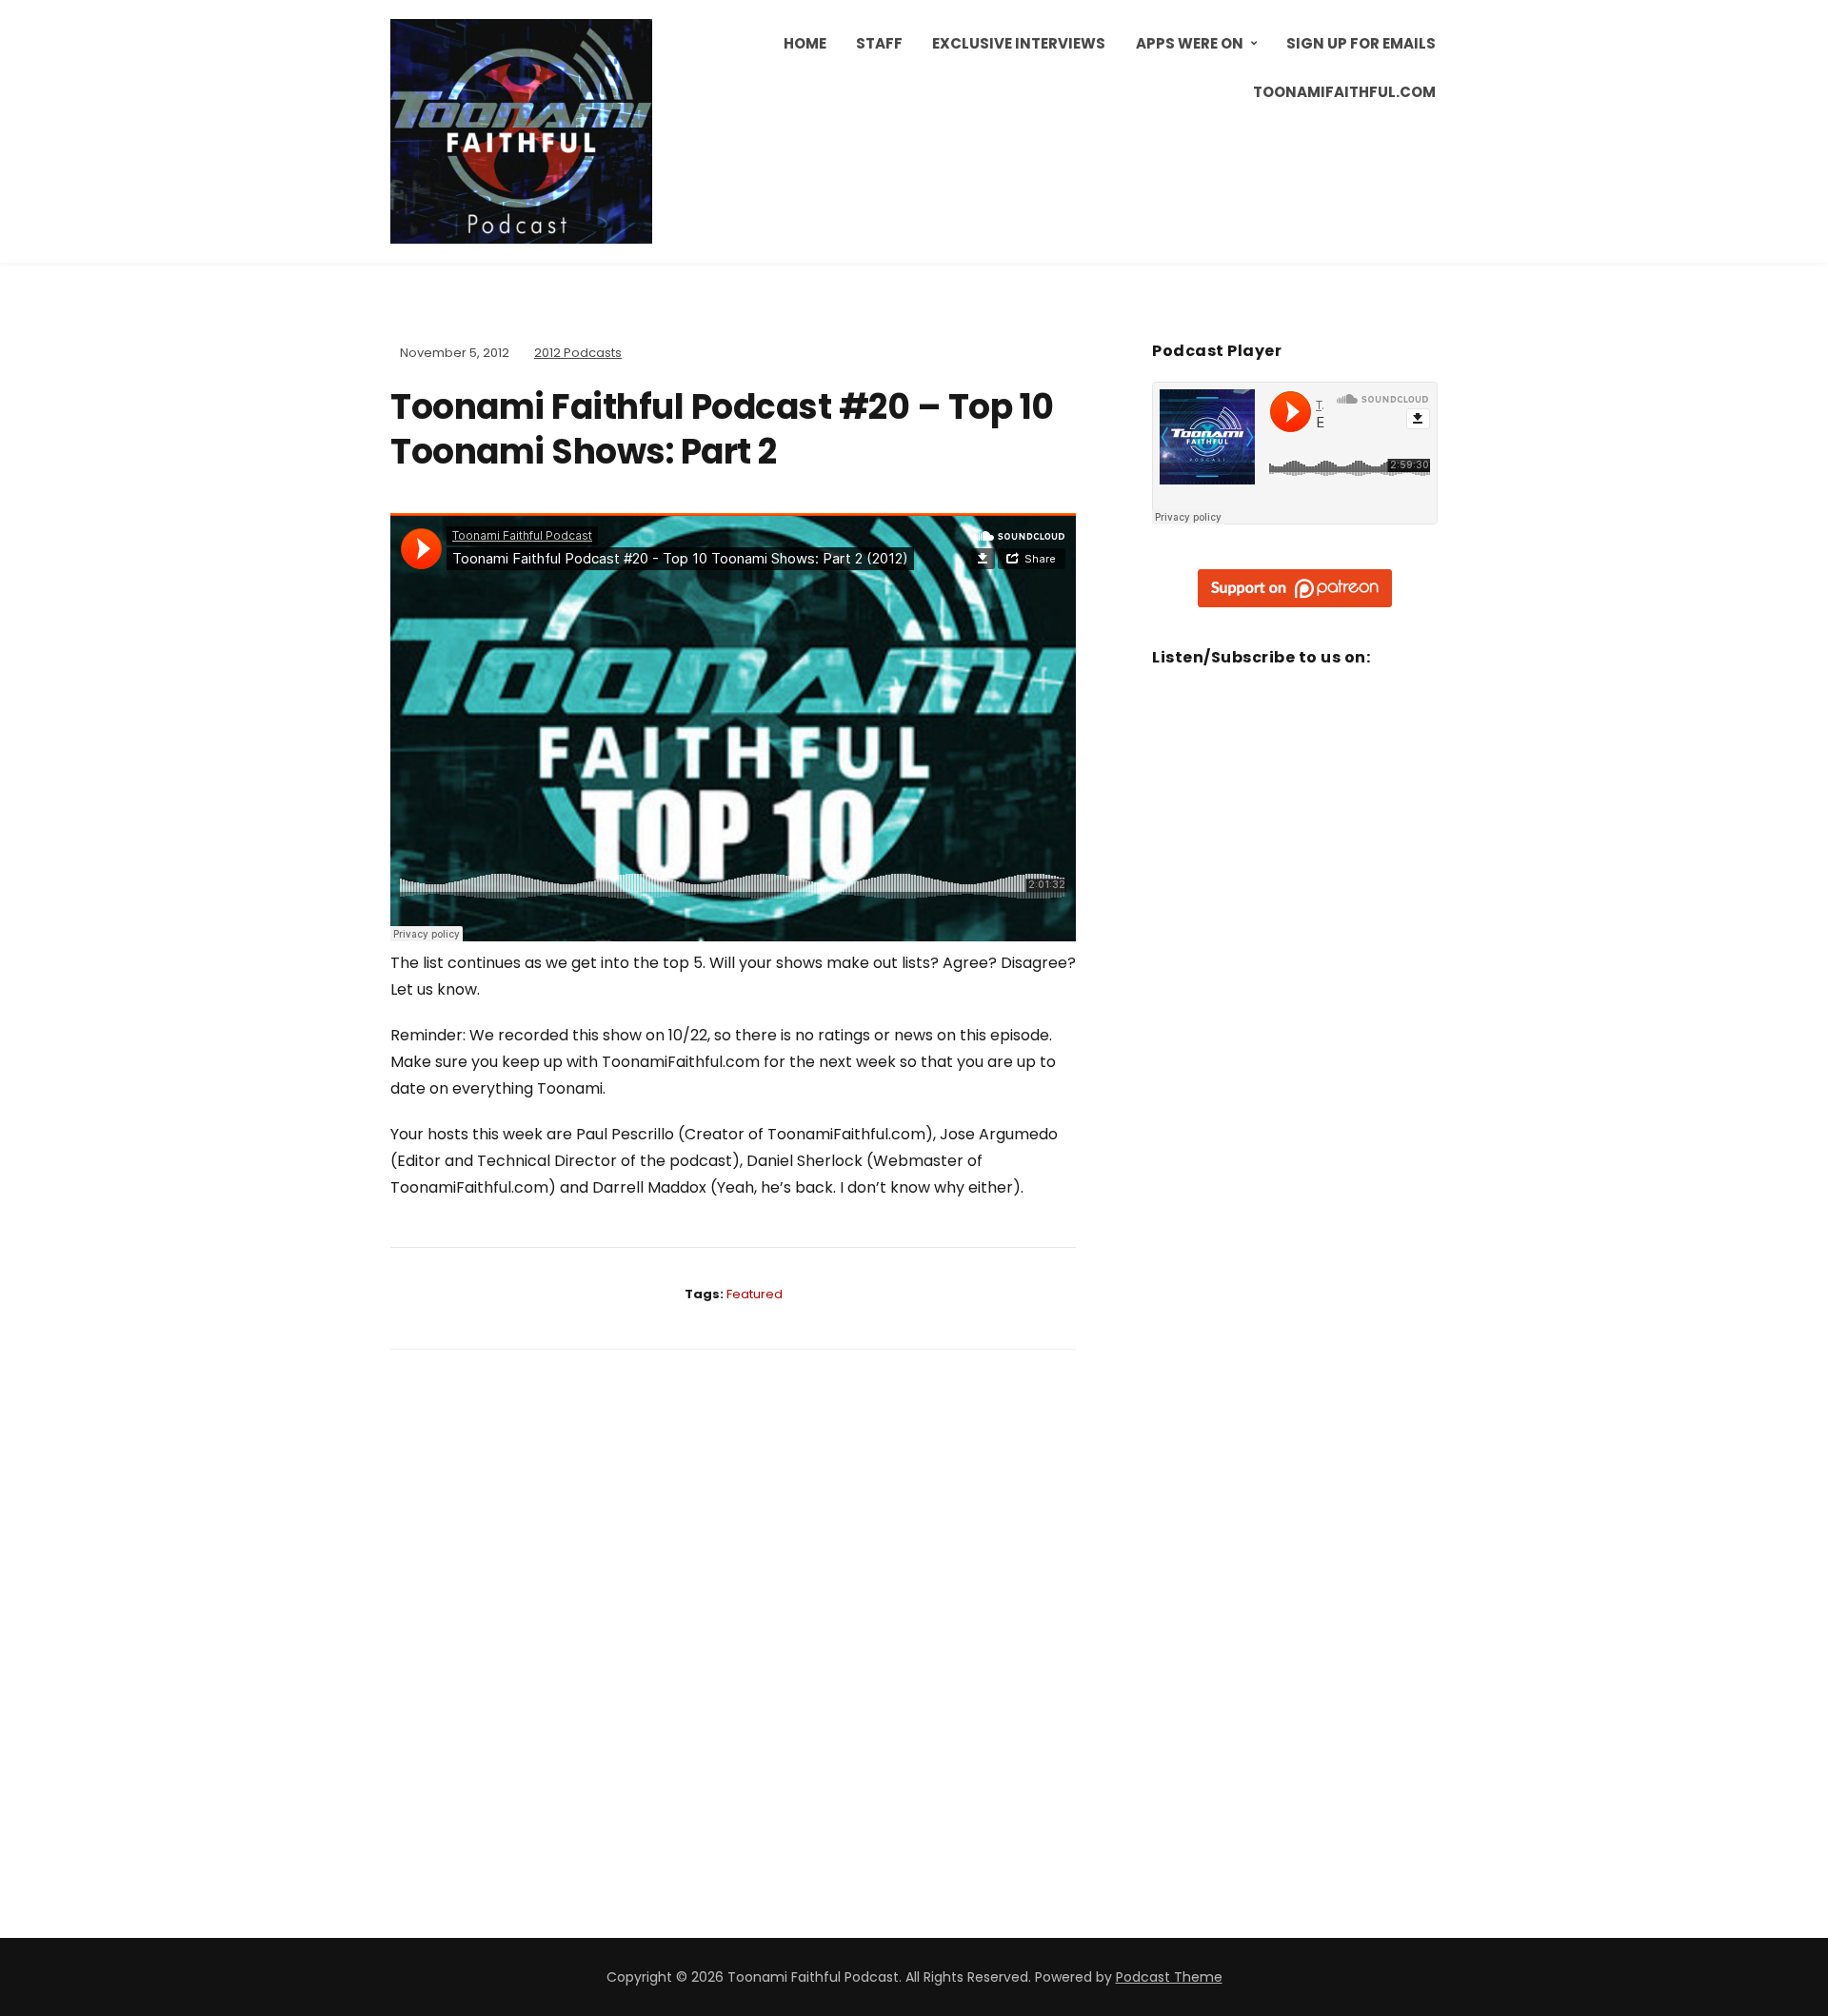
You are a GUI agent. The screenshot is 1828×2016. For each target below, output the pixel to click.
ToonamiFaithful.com (1344, 92)
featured (755, 1294)
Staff (879, 43)
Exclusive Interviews (1019, 43)
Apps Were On (1190, 43)
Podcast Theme (1169, 1977)
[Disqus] (733, 1616)
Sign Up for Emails (1361, 43)
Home (805, 43)
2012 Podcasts (578, 353)
